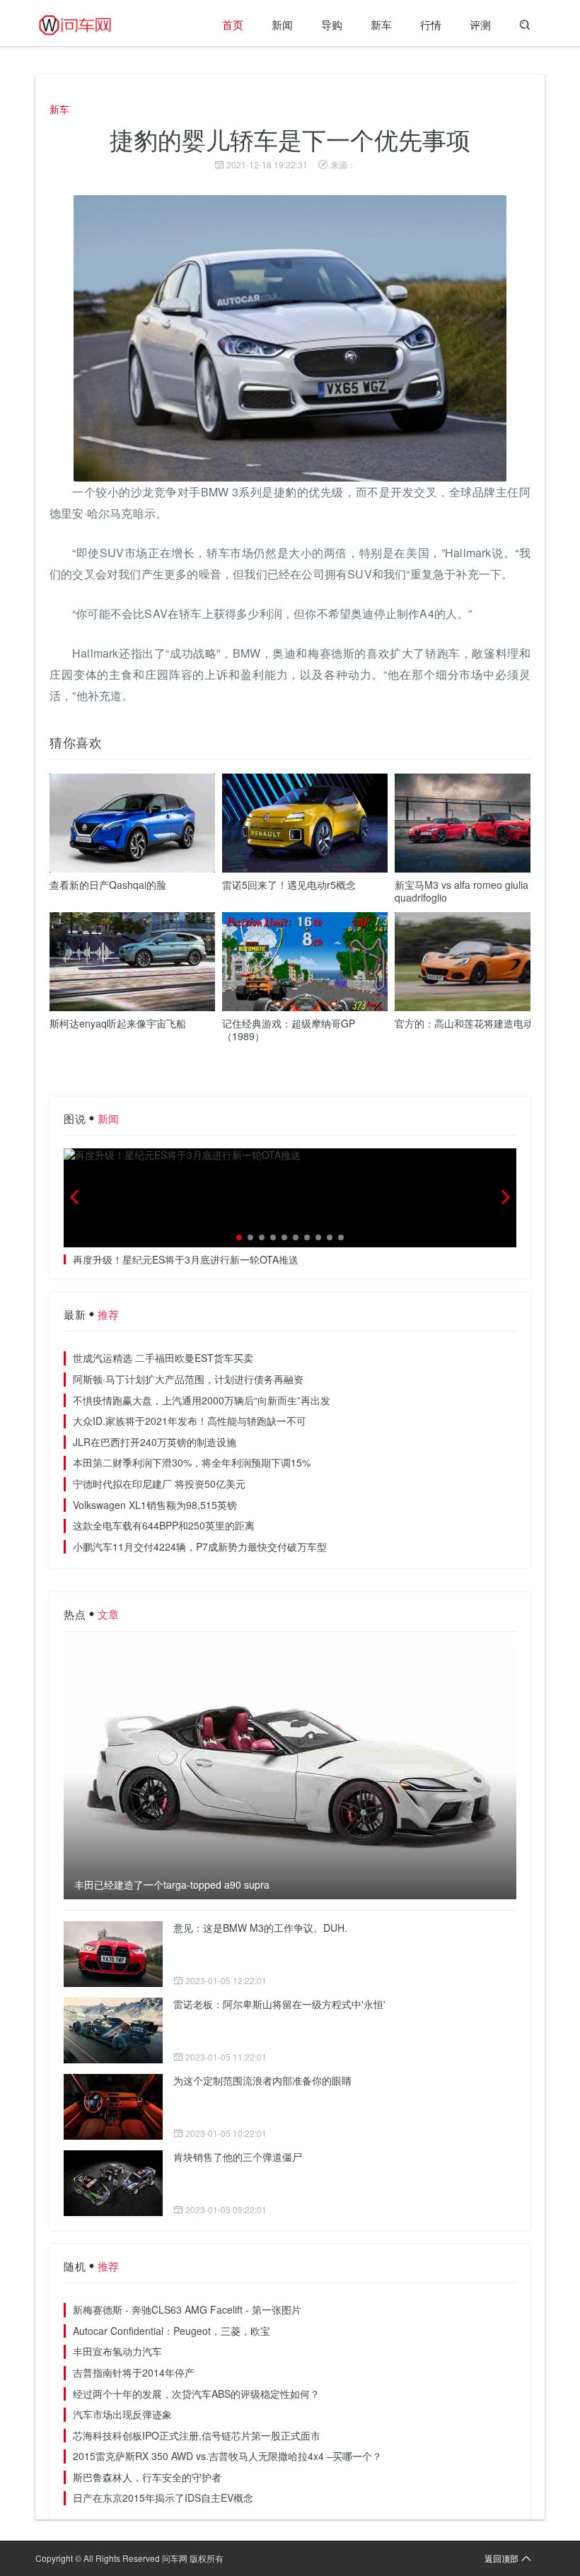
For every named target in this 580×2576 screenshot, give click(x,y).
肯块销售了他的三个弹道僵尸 (238, 2157)
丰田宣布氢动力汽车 (117, 2351)
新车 (381, 24)
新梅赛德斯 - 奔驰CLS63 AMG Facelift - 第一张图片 (187, 2309)
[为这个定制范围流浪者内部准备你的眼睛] (113, 2107)
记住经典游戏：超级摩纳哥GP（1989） (289, 1030)
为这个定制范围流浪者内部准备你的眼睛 (262, 2080)
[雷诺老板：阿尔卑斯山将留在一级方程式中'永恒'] (113, 2030)
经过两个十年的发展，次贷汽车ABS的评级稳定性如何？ (196, 2394)
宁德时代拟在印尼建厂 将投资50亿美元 (159, 1484)
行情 (431, 24)
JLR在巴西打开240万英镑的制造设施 (155, 1442)
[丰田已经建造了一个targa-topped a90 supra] (290, 1772)
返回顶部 (501, 2558)
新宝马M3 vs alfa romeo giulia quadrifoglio (462, 891)
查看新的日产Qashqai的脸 (108, 885)
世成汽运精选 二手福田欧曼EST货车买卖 (163, 1358)
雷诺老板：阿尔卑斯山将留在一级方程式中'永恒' (279, 2004)
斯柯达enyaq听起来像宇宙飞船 (118, 1023)
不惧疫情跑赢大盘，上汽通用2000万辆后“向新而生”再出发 (202, 1400)
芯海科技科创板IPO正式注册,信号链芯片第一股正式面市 (197, 2435)
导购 (332, 24)
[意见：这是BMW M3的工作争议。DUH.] (113, 1954)
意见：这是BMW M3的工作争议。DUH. (260, 1928)
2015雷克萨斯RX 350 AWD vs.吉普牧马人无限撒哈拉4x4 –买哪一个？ (227, 2456)
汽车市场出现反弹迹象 (122, 2414)
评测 (480, 24)
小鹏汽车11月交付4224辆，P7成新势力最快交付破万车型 (200, 1546)
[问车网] (85, 25)
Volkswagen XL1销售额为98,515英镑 (155, 1505)
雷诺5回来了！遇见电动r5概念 (289, 885)
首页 (233, 24)
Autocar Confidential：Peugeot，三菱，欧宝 (172, 2331)
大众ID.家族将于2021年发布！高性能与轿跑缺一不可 (190, 1421)
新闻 (282, 24)
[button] (239, 1237)
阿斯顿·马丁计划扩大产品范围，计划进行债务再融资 (188, 1379)
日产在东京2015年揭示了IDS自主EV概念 (163, 2498)
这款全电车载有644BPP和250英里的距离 (164, 1525)
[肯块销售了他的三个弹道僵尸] (113, 2183)
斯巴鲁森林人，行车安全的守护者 (147, 2477)
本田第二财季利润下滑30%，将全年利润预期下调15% (192, 1462)
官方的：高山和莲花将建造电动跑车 (474, 1023)
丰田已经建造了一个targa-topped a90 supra (172, 1885)
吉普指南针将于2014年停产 (134, 2372)
